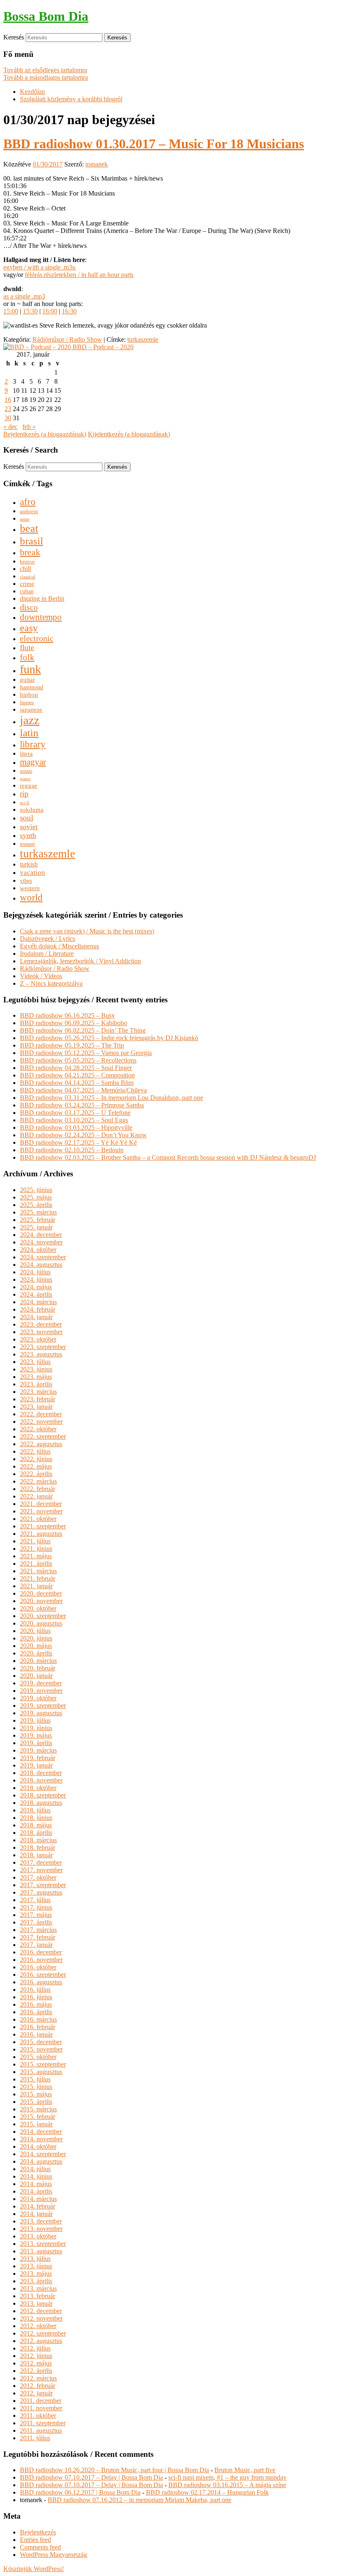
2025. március (38, 1212)
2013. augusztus (41, 2251)
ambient (29, 512)
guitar (27, 680)
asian (25, 519)
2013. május (36, 2274)
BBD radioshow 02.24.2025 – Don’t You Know (83, 1135)
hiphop (29, 694)
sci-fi (25, 803)
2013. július (35, 2259)
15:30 (30, 311)
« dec (10, 427)
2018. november (41, 1780)
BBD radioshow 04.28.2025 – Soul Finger (76, 1068)
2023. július (35, 1362)
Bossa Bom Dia (46, 16)
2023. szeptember (43, 1347)
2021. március (38, 1571)
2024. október (38, 1250)
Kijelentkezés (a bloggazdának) (129, 434)
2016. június (36, 1997)
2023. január (36, 1407)
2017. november (41, 1870)
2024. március (38, 1302)
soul (27, 818)
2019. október (38, 1698)
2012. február (38, 2386)
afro (28, 502)
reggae (29, 786)
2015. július (35, 2079)
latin (29, 733)
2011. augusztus (41, 2430)
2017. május (36, 1915)
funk (30, 669)
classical (28, 577)
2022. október (38, 1429)
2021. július (35, 1541)
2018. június (36, 1818)
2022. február (38, 1489)
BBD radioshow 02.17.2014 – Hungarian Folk (207, 2492)
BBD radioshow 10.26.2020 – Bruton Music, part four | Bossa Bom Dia (114, 2470)
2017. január (36, 1945)
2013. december (41, 2221)
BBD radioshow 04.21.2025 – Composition (77, 1075)
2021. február (38, 1578)
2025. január (36, 1227)
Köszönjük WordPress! (34, 2569)
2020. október (38, 1608)
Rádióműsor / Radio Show (67, 339)
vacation (33, 873)
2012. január (36, 2393)
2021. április (36, 1563)
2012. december (41, 2311)
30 (8, 418)
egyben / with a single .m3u (39, 267)
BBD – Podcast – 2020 (102, 347)
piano (25, 779)
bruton (27, 562)
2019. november (41, 1691)
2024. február (38, 1309)
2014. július (35, 2169)
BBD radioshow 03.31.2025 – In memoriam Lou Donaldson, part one (112, 1098)
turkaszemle (143, 339)
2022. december (41, 1414)
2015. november (41, 2049)
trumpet (27, 844)
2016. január (36, 2034)
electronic (37, 638)
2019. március (38, 1750)
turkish (29, 864)
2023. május (36, 1377)
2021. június (36, 1549)
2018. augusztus (41, 1803)
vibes (26, 881)
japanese (31, 710)
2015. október (38, 2057)
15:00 (11, 311)
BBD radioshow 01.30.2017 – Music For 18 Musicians (154, 144)
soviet (29, 827)
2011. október (38, 2416)
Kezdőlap (33, 92)
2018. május (36, 1825)
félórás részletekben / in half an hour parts (79, 275)
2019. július (35, 1720)
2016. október (38, 1967)
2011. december (41, 2401)
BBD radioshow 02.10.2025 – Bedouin (72, 1150)
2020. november (41, 1601)
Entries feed (35, 2540)
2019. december (41, 1683)
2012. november (41, 2318)
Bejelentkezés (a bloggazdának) (45, 434)
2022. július (35, 1451)
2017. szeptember (43, 1885)
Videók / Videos (41, 976)
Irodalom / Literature (47, 954)
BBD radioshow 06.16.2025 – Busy (67, 1015)
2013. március (38, 2288)
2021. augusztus (41, 1534)
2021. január (36, 1586)
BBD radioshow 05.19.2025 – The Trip (72, 1045)
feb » (29, 427)
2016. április (36, 2012)
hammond (32, 687)
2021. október (38, 1519)
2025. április (36, 1205)
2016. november (41, 1960)
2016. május (36, 2004)
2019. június (36, 1728)
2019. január (36, 1765)
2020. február (38, 1668)
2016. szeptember (43, 1975)
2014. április (36, 2191)
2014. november (41, 2139)
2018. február (38, 1848)
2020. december (41, 1593)
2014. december (41, 2132)
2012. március (38, 2378)
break (30, 552)
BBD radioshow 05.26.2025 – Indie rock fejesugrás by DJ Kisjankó (109, 1038)
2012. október (38, 2326)
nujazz (26, 771)
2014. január (36, 2214)
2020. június (36, 1638)
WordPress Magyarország (53, 2555)
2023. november (41, 1332)
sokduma (32, 809)
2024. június (36, 1279)
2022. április (36, 1474)
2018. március (38, 1840)
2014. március (38, 2199)
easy (29, 628)
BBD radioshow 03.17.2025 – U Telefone (75, 1113)
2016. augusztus (41, 1982)
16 (8, 400)
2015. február (38, 2117)
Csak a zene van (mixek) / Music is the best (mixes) (87, 931)
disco (29, 607)
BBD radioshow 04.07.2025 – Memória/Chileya (83, 1090)
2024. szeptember (43, 1257)
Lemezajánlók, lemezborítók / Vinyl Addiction (80, 961)
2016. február (38, 2027)
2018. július (35, 1810)
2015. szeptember (43, 2064)
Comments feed (40, 2547)
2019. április (36, 1743)
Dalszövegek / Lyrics (47, 939)
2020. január (36, 1676)
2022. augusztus (41, 1444)
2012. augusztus (41, 2341)
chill (25, 569)
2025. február (38, 1220)
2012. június (36, 2356)
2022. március (38, 1481)
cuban (27, 591)
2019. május (36, 1735)
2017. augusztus (41, 1892)
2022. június (36, 1459)
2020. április (36, 1653)
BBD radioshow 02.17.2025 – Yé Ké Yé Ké (78, 1142)
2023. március (38, 1392)
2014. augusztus (41, 2161)
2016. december (41, 1952)
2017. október (38, 1877)
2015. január (36, 2124)
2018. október (38, 1788)
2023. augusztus (41, 1354)
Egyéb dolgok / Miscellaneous (59, 946)
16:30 (69, 311)
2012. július (35, 2348)
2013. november (41, 2229)
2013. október (38, 2236)
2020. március (38, 1661)
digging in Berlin (42, 599)
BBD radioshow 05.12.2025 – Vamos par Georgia (86, 1053)
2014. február (38, 2206)
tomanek (97, 164)
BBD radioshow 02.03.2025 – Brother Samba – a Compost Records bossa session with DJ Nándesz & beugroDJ (168, 1157)
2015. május (36, 2094)
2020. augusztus (41, 1623)
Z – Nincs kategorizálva (51, 983)
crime (27, 584)
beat (29, 528)
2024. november (41, 1242)
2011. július (35, 2438)
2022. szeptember (43, 1436)
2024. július (35, 1272)
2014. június (36, 2176)
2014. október (38, 2146)
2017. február (38, 1937)
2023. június (36, 1369)
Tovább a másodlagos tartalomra (46, 77)
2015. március (38, 2109)
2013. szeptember (43, 2244)
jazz (30, 720)
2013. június (36, 2266)
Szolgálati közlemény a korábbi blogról (71, 99)
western (30, 888)
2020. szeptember (43, 1616)
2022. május (36, 1466)
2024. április (36, 1294)
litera (26, 754)
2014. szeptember (43, 2154)
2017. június (36, 1907)
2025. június (36, 1190)
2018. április (36, 1833)
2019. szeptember (43, 1705)
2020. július (35, 1631)
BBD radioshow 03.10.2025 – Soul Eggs (74, 1120)
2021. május (36, 1556)
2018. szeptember (43, 1795)
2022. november (41, 1421)
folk (27, 657)
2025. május (36, 1197)
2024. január (36, 1317)
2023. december (41, 1324)
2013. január (36, 2303)
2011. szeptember (43, 2423)
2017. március (38, 1930)
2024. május (36, 1287)
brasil (32, 541)
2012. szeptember (43, 2333)
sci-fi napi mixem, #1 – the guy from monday (227, 2477)
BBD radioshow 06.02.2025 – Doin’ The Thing (83, 1030)
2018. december (41, 1773)
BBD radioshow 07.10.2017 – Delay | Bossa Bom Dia (91, 2477)
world (31, 897)
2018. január (36, 1855)
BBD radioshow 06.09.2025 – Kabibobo (74, 1023)
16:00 (50, 311)
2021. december (41, 1504)
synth (28, 835)
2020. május (36, 1646)
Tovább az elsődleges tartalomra (45, 70)
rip (24, 794)
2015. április (36, 2102)
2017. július (35, 1900)
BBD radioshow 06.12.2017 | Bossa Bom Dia (80, 2492)
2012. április (36, 2371)
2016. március (38, 2019)
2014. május (36, 2184)
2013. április (36, 2281)
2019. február (38, 1758)
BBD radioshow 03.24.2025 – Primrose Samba (82, 1105)
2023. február (38, 1399)
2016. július (35, 1990)
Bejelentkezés (38, 2532)
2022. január (36, 1496)
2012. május (36, 2363)
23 (8, 409)
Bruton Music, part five (245, 2470)
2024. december (41, 1235)
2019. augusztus (41, 1713)
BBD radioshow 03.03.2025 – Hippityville (76, 1128)
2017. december (41, 1862)
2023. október (38, 1339)
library (33, 744)
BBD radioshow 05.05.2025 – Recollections (78, 1060)
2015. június (36, 2087)
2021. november (41, 1511)
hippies (27, 703)
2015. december (41, 2042)
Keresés (14, 37)
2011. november (41, 2408)
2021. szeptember (43, 1526)
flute (27, 648)
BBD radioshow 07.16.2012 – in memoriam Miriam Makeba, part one (140, 2500)
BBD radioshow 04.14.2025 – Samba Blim (77, 1083)
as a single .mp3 (24, 296)
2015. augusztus (41, 2072)
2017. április (36, 1922)
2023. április (36, 1384)
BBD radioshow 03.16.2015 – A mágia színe (227, 2485)
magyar (33, 762)
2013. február (38, 2296)
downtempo (41, 617)
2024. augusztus (41, 1265)
